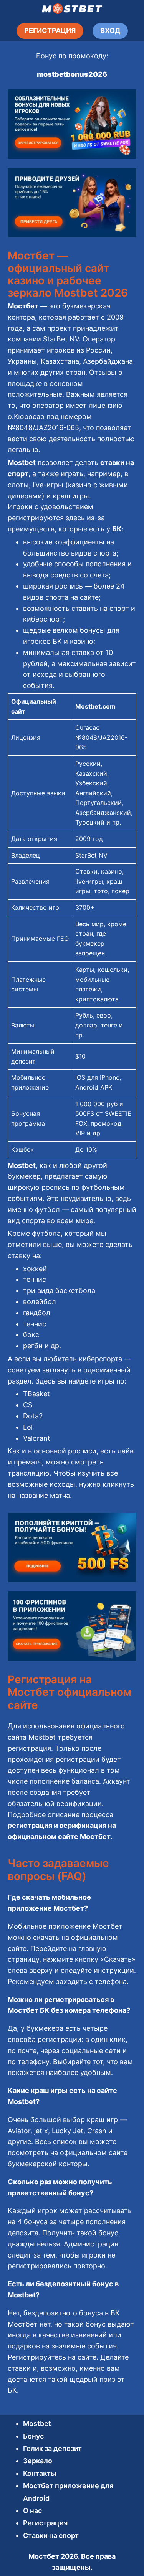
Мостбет (44, 2556)
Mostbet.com (95, 706)
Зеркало (38, 2461)
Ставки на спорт (51, 2536)
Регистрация (45, 2523)
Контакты (40, 2473)
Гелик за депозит (52, 2448)
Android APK (94, 1087)
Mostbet (37, 2423)
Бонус (33, 2436)
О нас (32, 2511)
